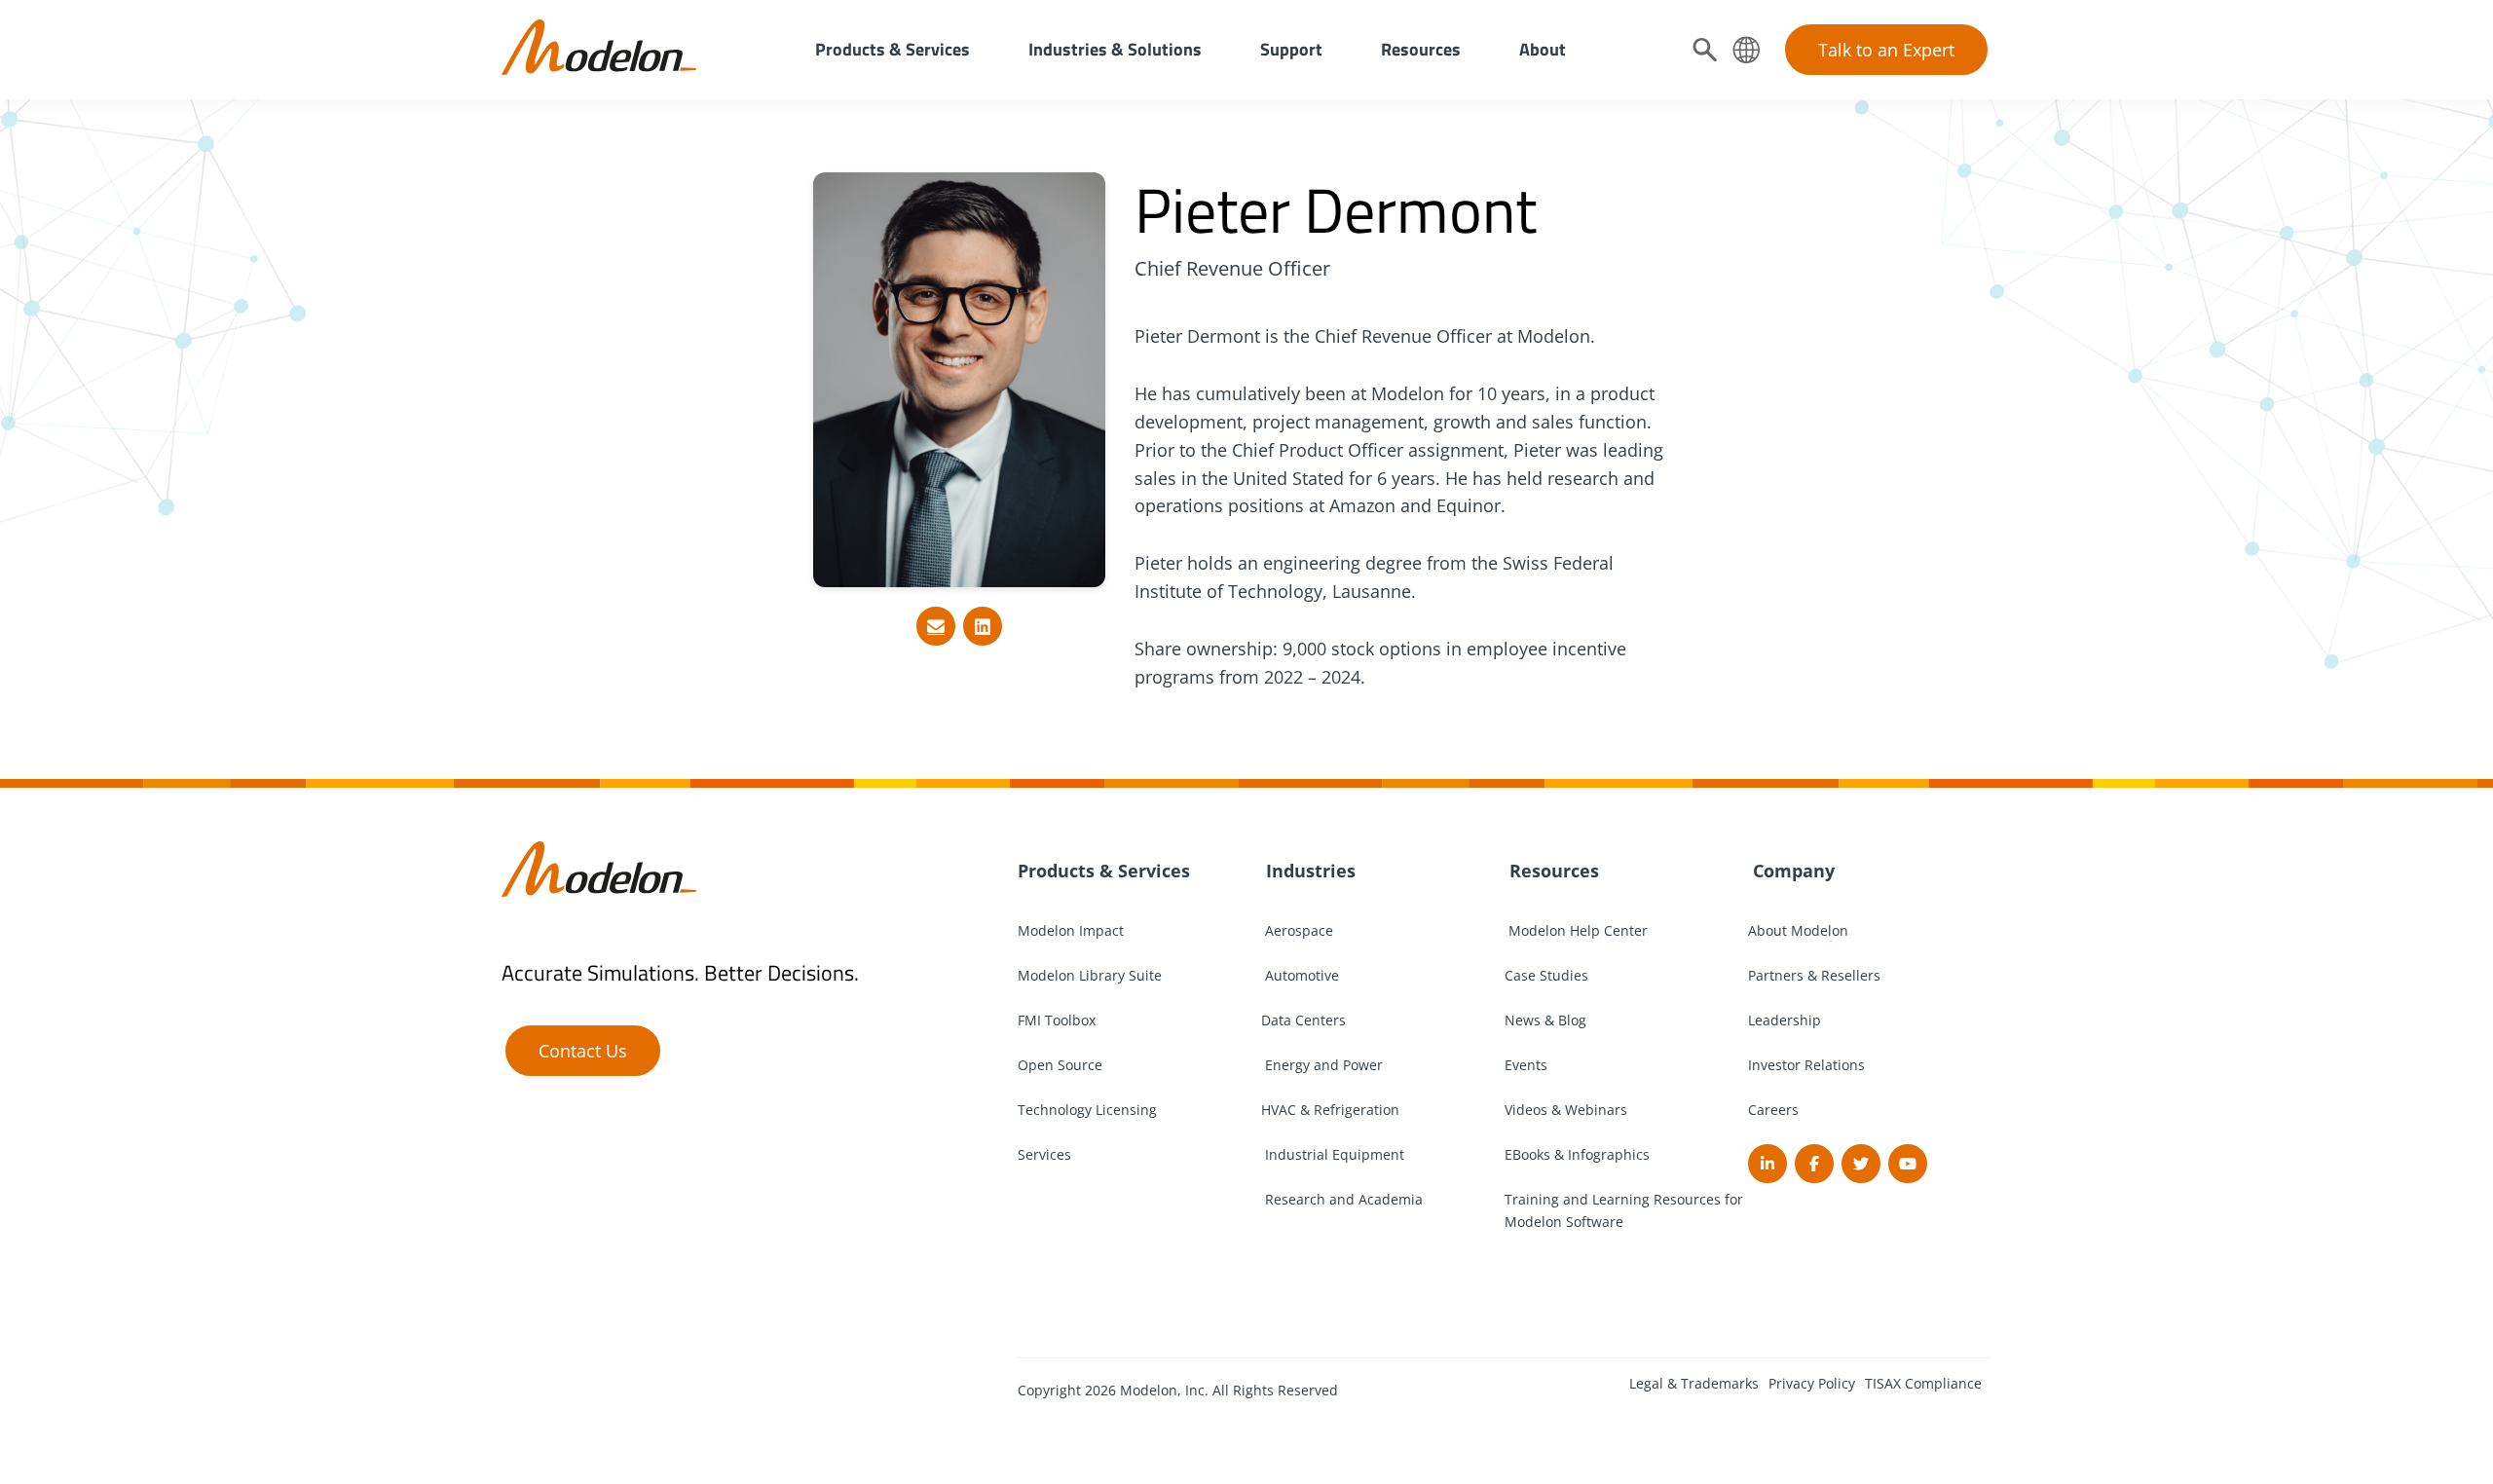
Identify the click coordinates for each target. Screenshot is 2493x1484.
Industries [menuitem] (1308, 871)
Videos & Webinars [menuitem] (1566, 1110)
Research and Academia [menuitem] (1342, 1199)
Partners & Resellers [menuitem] (1814, 975)
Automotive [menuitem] (1300, 975)
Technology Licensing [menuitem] (1087, 1110)
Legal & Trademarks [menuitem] (1694, 1383)
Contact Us (583, 1051)
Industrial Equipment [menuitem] (1333, 1154)
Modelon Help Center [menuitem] (1576, 930)
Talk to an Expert (1886, 50)
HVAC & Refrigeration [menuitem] (1330, 1110)
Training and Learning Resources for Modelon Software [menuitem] (1624, 1210)
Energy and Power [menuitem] (1322, 1065)
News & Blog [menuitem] (1545, 1020)
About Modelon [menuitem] (1798, 930)
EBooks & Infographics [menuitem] (1577, 1154)
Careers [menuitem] (1773, 1110)
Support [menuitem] (1291, 49)
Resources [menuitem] (1421, 49)
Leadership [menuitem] (1785, 1020)
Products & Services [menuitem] (893, 49)
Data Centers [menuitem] (1303, 1020)
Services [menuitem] (1044, 1154)
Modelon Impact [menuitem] (1071, 930)
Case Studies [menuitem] (1546, 975)
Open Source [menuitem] (1060, 1065)
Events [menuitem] (1526, 1065)
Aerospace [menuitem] (1297, 930)
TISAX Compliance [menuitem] (1923, 1383)
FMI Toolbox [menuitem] (1057, 1020)
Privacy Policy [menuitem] (1812, 1383)
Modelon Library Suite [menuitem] (1090, 975)
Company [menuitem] (1791, 871)
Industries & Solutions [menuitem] (1115, 49)
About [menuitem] (1543, 49)
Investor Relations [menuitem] (1806, 1065)
